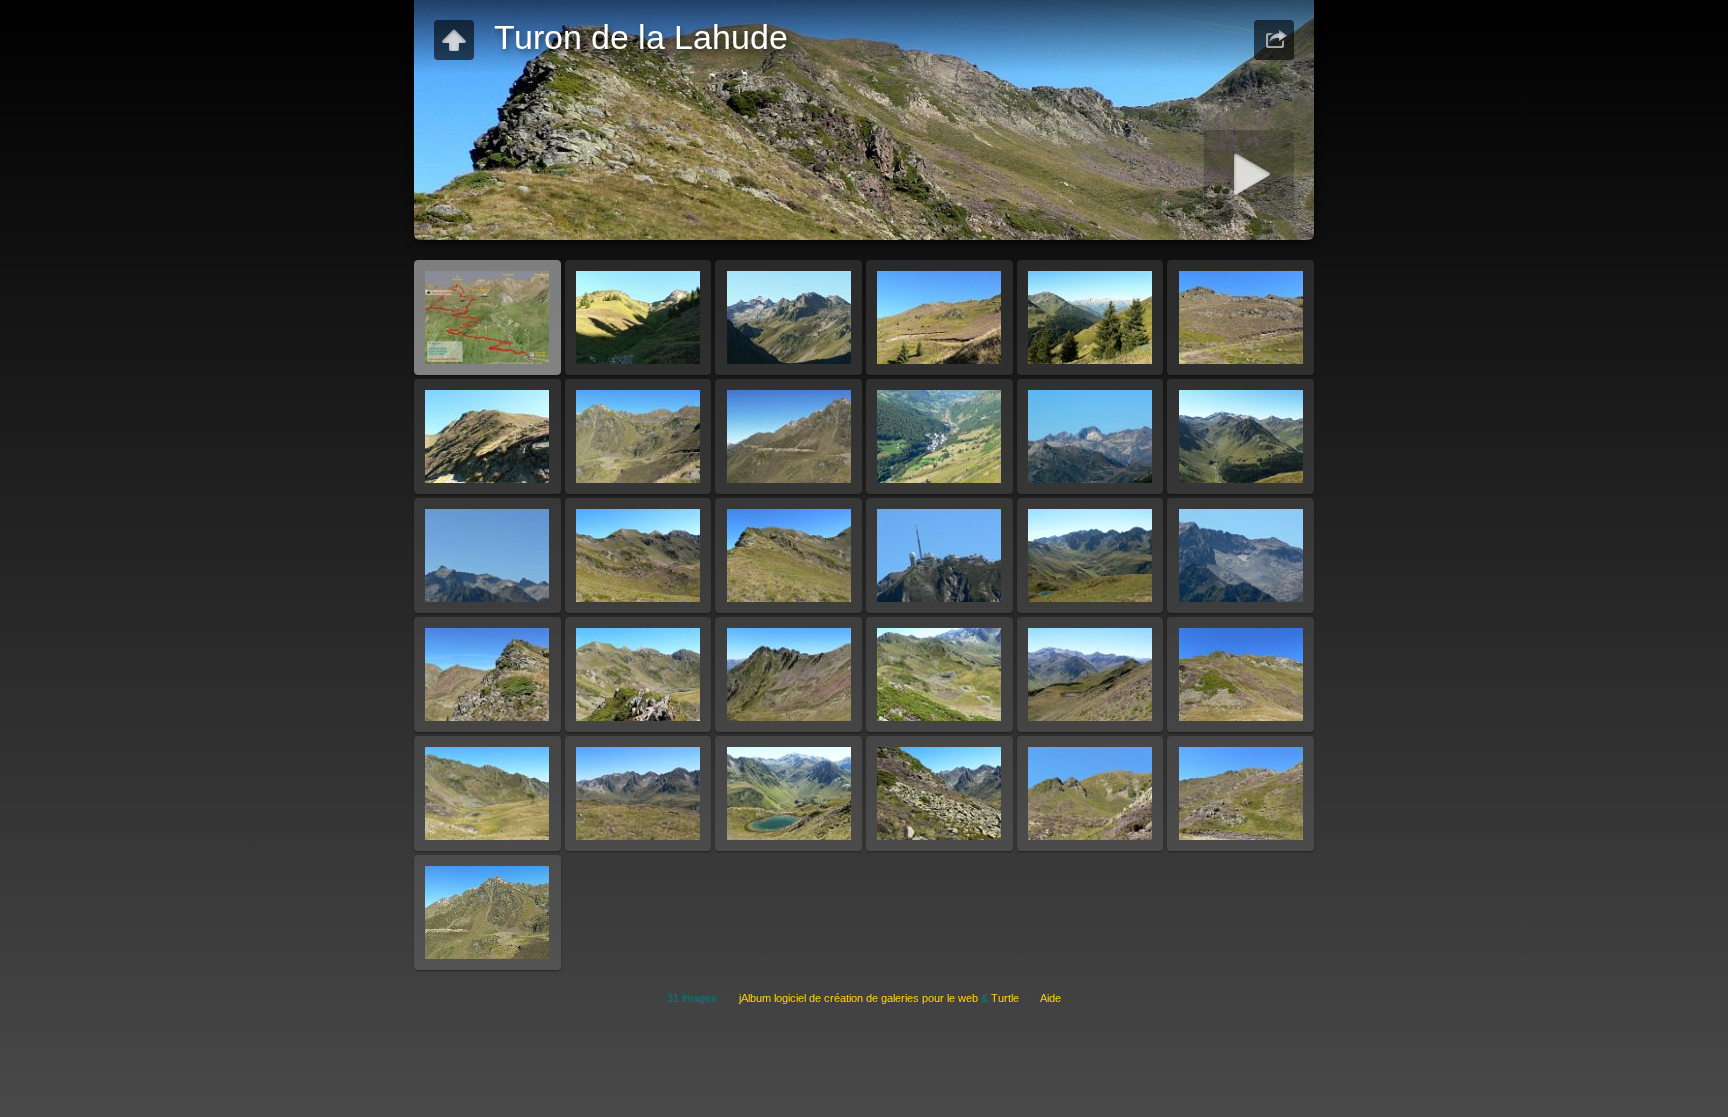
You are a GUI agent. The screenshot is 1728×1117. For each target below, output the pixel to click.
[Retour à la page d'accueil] (454, 40)
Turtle (1005, 998)
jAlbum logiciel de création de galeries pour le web (858, 998)
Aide (1050, 998)
